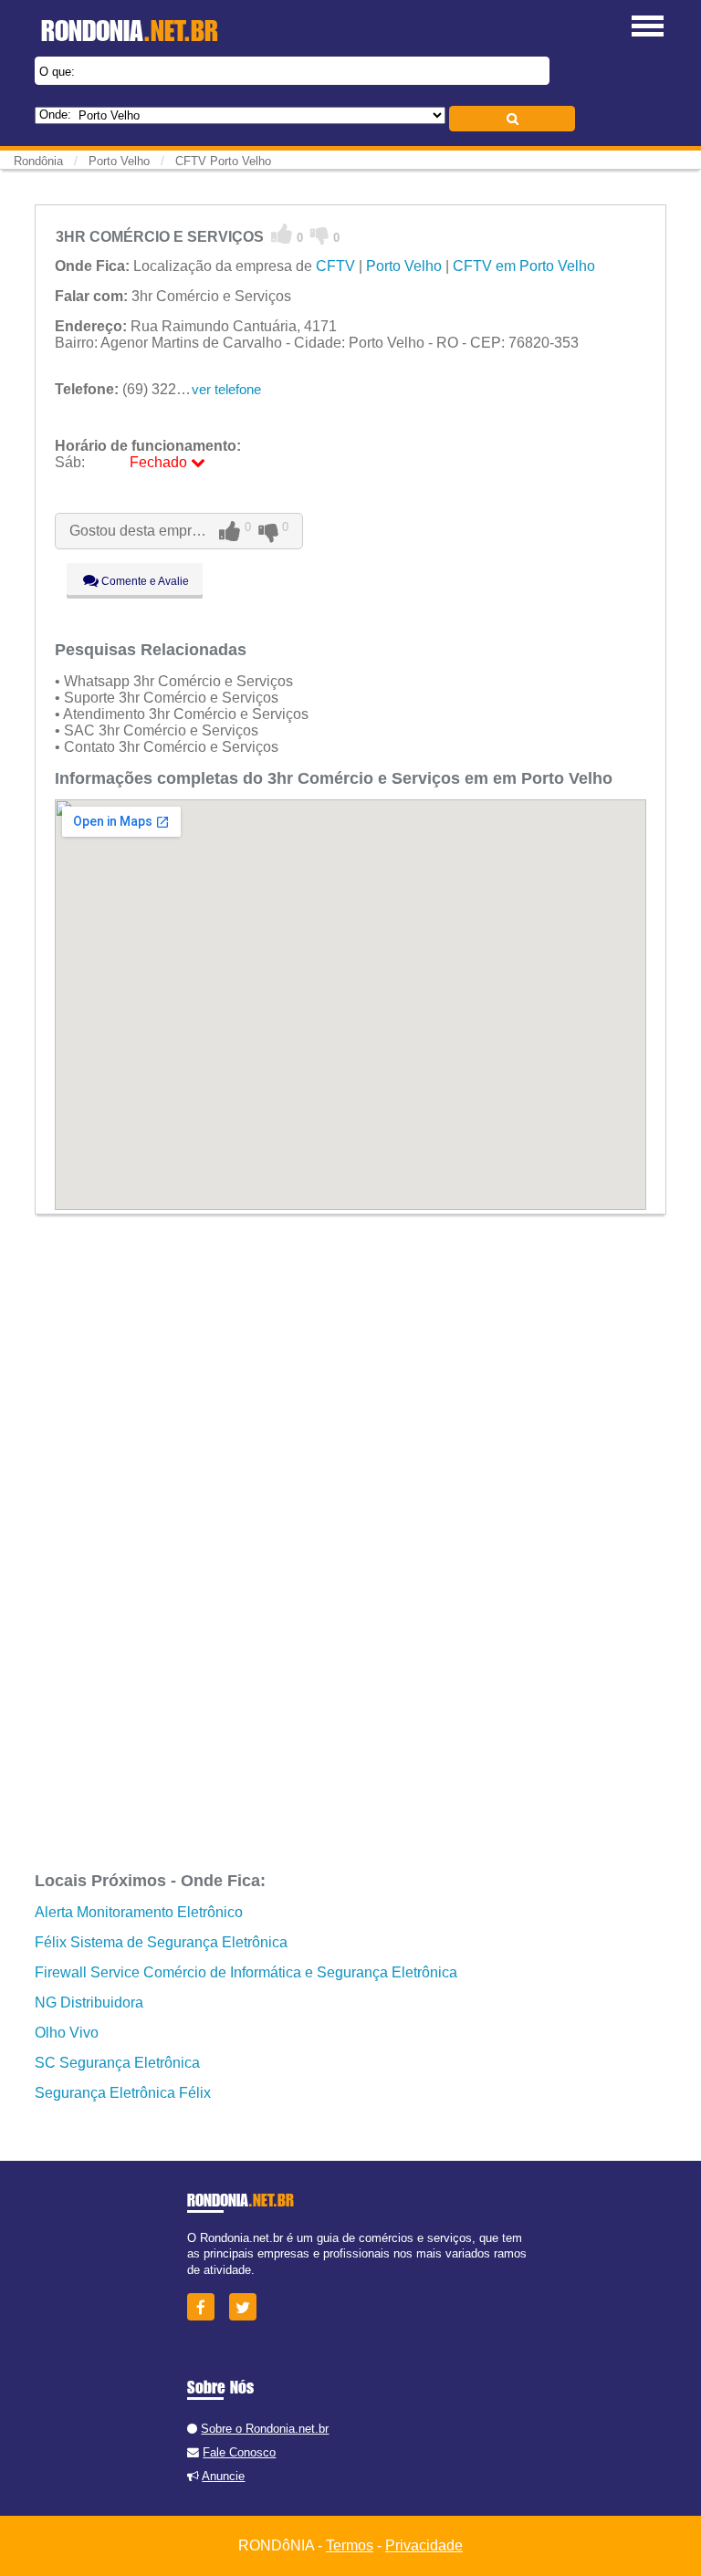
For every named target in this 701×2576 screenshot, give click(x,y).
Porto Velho (404, 266)
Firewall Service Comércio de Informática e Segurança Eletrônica (246, 1972)
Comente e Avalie (144, 581)
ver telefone (226, 389)
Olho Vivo (67, 2033)
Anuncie (223, 2476)
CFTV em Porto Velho (524, 266)
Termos (350, 2545)
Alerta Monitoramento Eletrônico (139, 1912)
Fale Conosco (239, 2452)
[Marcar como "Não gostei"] (320, 235)
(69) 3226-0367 (138, 389)
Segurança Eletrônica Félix (123, 2093)
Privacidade (424, 2545)
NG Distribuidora (89, 2002)
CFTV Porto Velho (223, 161)
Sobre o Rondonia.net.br (265, 2429)
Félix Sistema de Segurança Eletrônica (161, 1942)
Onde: (55, 115)
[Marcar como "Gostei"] (282, 235)
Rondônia (38, 161)
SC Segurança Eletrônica (117, 2063)
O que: (57, 72)
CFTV (335, 266)
